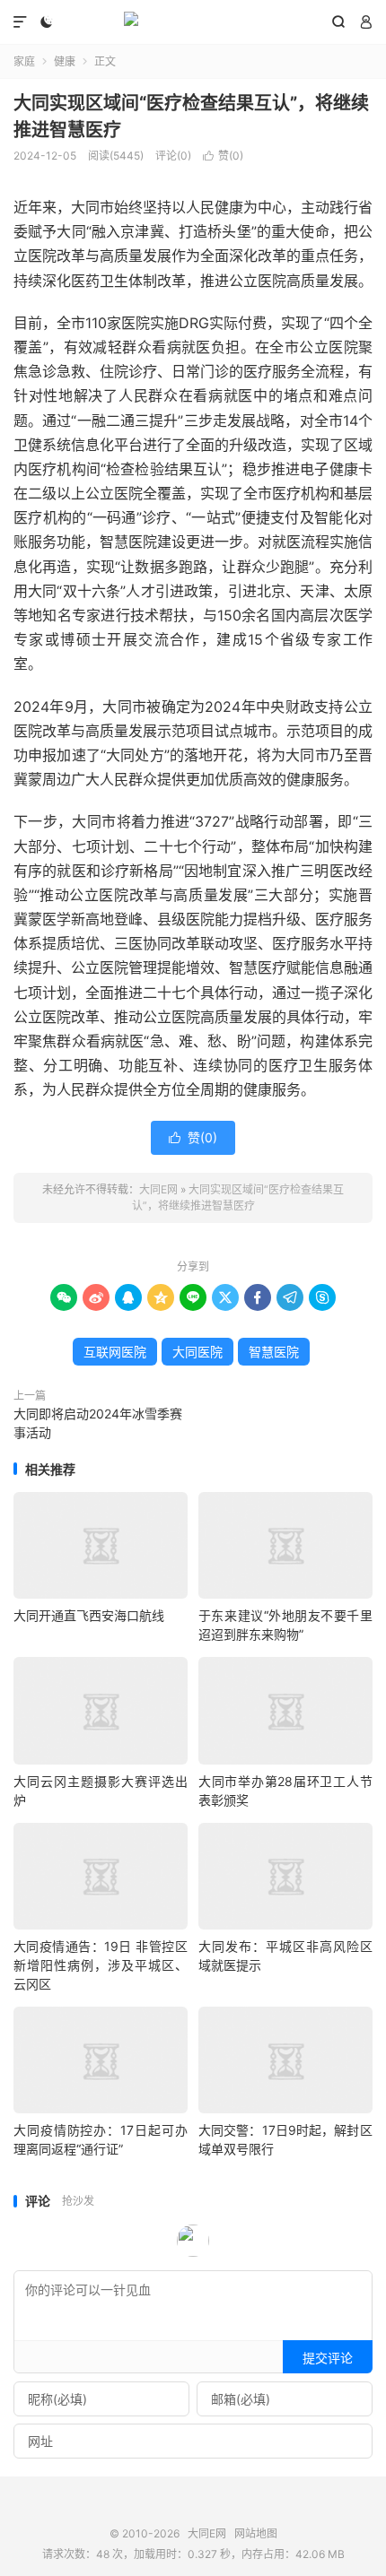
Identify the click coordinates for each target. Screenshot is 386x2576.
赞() (223, 156)
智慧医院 (274, 1352)
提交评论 (328, 2358)
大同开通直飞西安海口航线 (89, 1615)
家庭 (24, 61)
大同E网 (193, 22)
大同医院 (197, 1352)
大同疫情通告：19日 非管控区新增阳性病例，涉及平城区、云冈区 (101, 1965)
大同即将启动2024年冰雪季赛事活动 (98, 1423)
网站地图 (256, 2533)
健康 (65, 61)
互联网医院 (115, 1352)
